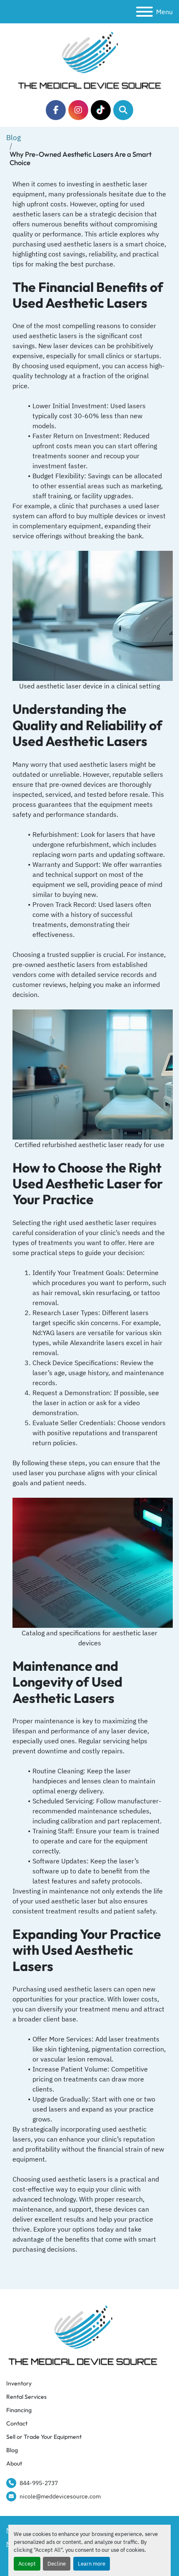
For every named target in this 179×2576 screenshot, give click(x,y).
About (14, 2463)
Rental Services (26, 2397)
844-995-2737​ (39, 2483)
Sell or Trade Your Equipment (44, 2437)
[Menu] (144, 12)
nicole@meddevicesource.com (60, 2496)
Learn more (92, 2564)
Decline (57, 2564)
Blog (14, 138)
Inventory (19, 2383)
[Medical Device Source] (83, 2334)
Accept (27, 2564)
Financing (19, 2410)
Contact (17, 2423)
